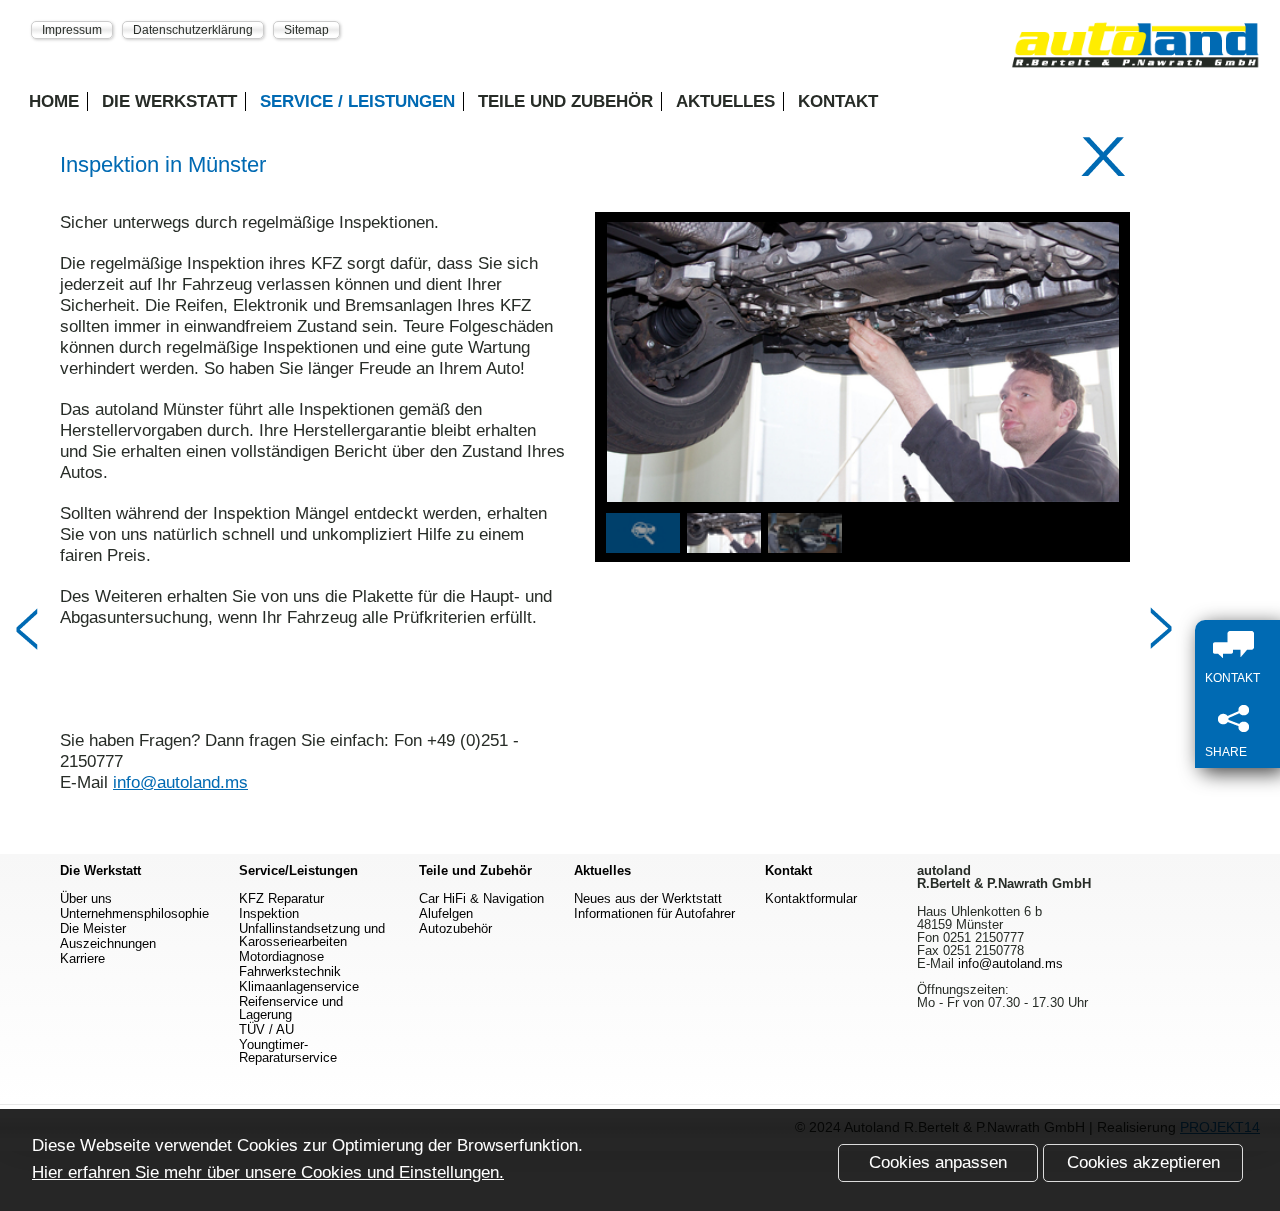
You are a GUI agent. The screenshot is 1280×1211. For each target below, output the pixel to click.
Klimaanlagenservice (299, 986)
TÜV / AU (266, 1029)
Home (54, 101)
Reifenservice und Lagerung (291, 1008)
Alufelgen (446, 913)
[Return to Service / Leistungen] (1103, 157)
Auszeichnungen (108, 943)
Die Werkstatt (169, 101)
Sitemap (306, 29)
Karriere (82, 958)
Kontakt (838, 101)
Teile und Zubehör (565, 101)
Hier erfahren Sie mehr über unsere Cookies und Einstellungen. (268, 1172)
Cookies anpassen (938, 1162)
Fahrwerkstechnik (290, 971)
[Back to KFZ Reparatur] (26, 629)
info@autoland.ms (180, 782)
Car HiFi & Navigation (481, 898)
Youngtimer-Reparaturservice (288, 1051)
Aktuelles (725, 101)
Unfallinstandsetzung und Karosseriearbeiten (312, 935)
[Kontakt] (1242, 646)
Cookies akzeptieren (1143, 1162)
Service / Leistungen (357, 101)
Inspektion (269, 913)
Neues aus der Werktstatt (648, 898)
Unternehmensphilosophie (134, 913)
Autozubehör (455, 928)
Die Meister (93, 928)
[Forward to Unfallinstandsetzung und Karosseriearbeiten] (1161, 629)
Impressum (72, 29)
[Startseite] (1135, 51)
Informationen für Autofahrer (654, 913)
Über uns (86, 898)
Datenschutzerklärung (193, 29)
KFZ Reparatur (281, 898)
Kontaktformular (811, 898)
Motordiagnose (281, 956)
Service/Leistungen (298, 870)
